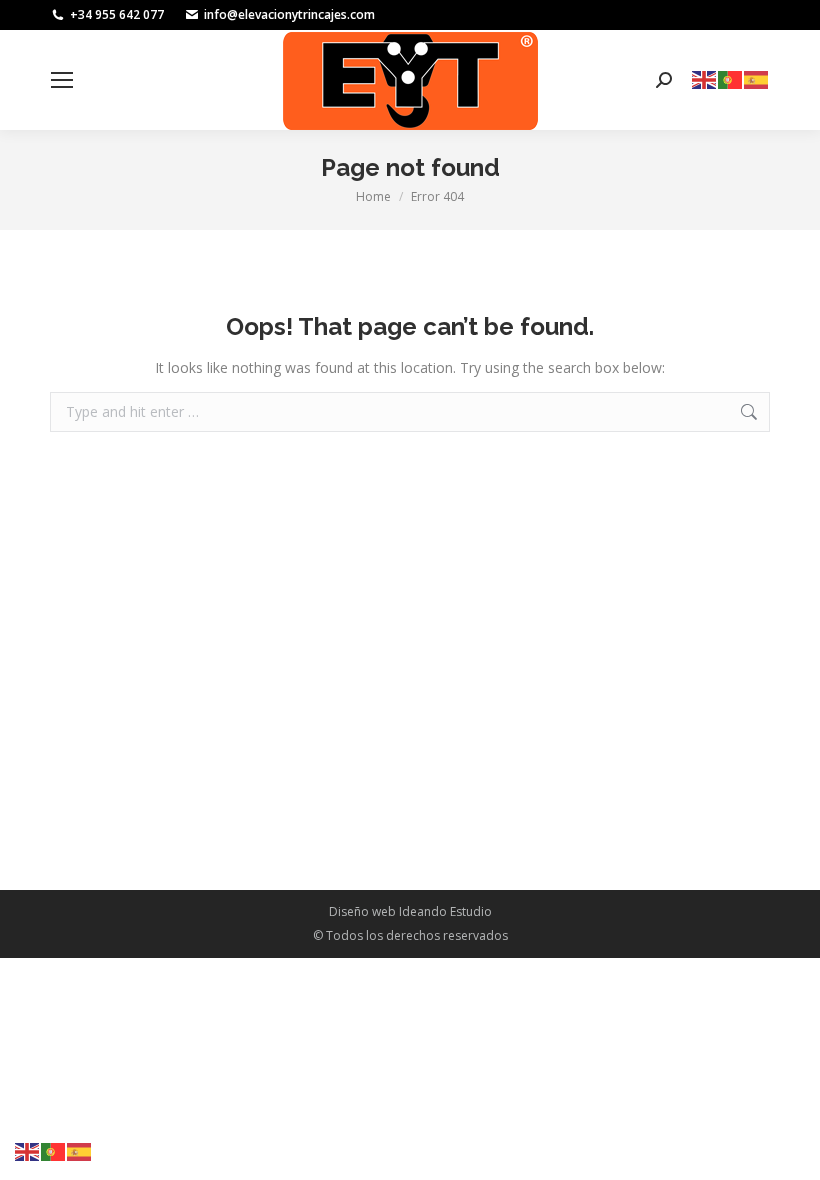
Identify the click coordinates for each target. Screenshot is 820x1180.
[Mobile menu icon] (62, 80)
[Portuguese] (731, 78)
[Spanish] (757, 78)
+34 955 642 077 (117, 14)
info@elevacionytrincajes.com (289, 14)
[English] (705, 78)
